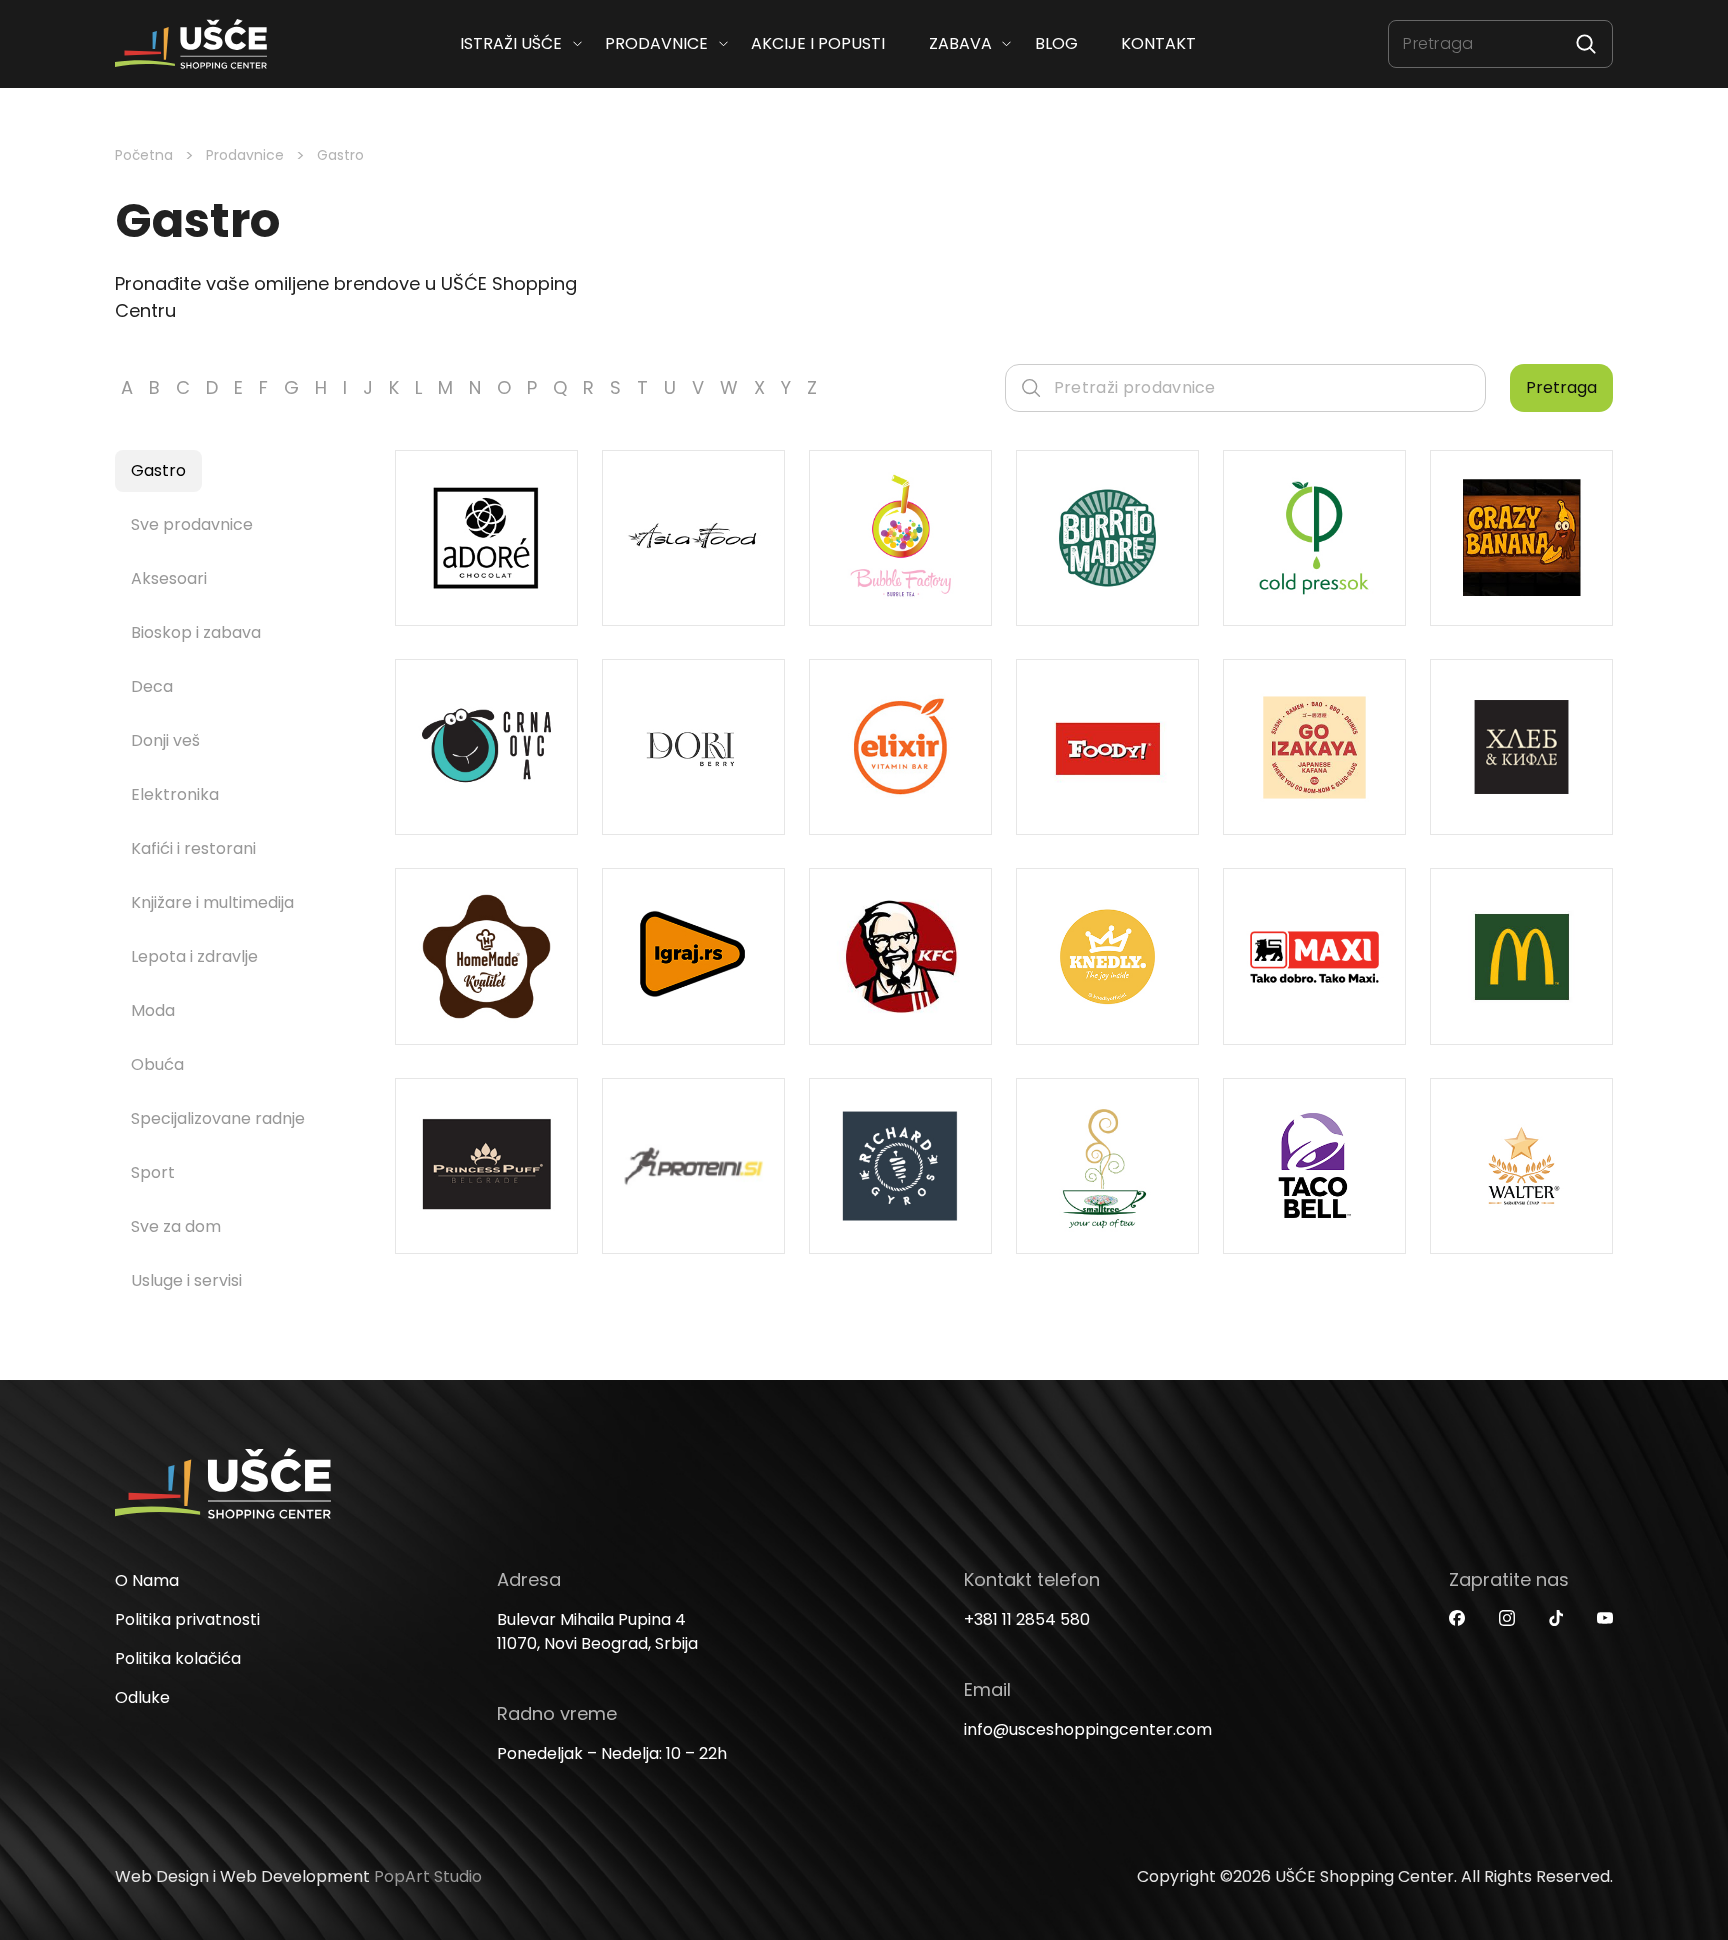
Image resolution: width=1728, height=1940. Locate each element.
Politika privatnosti (187, 1619)
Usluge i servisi (186, 1280)
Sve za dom (176, 1226)
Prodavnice (656, 43)
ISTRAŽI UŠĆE (511, 43)
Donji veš (165, 740)
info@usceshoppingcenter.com (1088, 1729)
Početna (144, 155)
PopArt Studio (428, 1876)
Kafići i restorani (193, 848)
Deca (152, 686)
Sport (153, 1172)
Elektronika (175, 794)
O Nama (147, 1580)
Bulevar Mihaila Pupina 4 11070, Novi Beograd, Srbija (597, 1631)
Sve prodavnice (192, 524)
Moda (153, 1010)
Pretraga (1561, 387)
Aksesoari (169, 578)
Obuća (157, 1064)
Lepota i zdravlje (194, 956)
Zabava (959, 43)
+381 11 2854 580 (1027, 1619)
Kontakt (1158, 43)
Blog (1055, 43)
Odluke (142, 1697)
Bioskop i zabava (196, 632)
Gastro (158, 470)
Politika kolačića (178, 1658)
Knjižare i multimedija (212, 902)
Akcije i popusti (818, 43)
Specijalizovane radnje (218, 1118)
